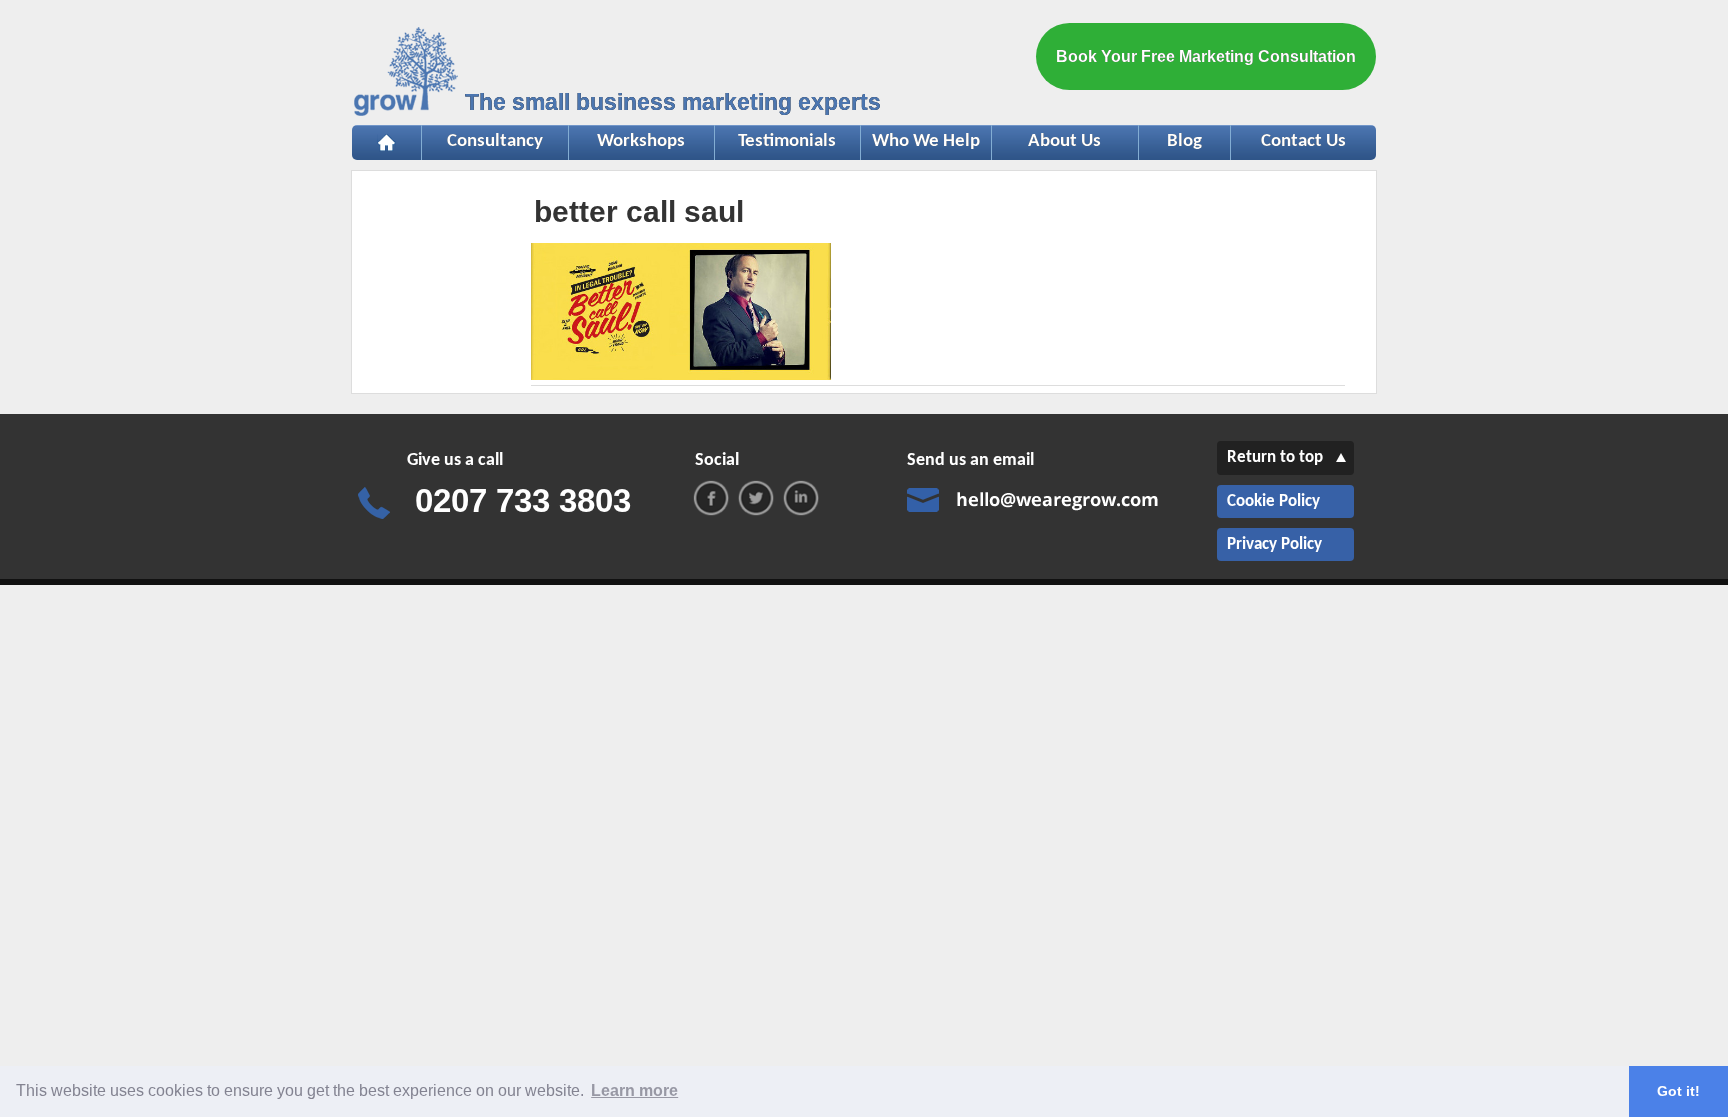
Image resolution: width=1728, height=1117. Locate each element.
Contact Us (1303, 141)
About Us (1064, 141)
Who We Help (920, 141)
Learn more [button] (634, 1090)
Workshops (627, 141)
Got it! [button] (1678, 1091)
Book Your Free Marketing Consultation (1206, 56)
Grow (407, 75)
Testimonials (776, 141)
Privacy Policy (1274, 544)
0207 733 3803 (523, 500)
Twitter (756, 498)
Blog (1184, 141)
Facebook (711, 498)
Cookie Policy (1273, 501)
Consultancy (482, 141)
